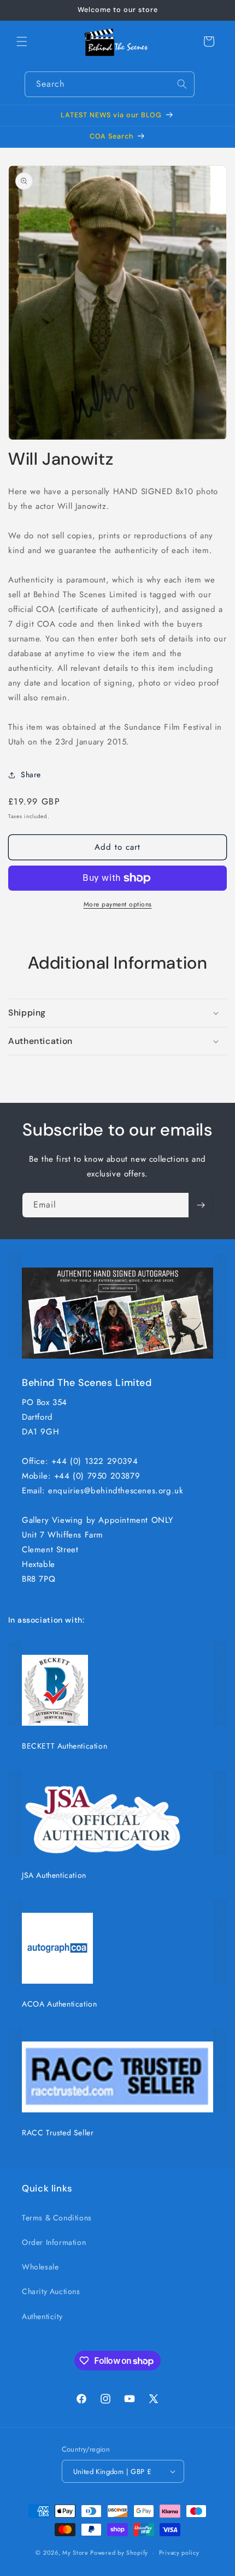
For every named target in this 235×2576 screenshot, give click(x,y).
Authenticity (42, 2316)
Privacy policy (179, 2553)
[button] (22, 41)
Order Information (54, 2242)
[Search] (182, 84)
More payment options (118, 904)
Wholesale (40, 2267)
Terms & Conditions (57, 2218)
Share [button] (31, 774)
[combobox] (110, 84)
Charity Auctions (51, 2291)
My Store (75, 2553)
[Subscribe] (201, 1205)
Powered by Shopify (119, 2553)
